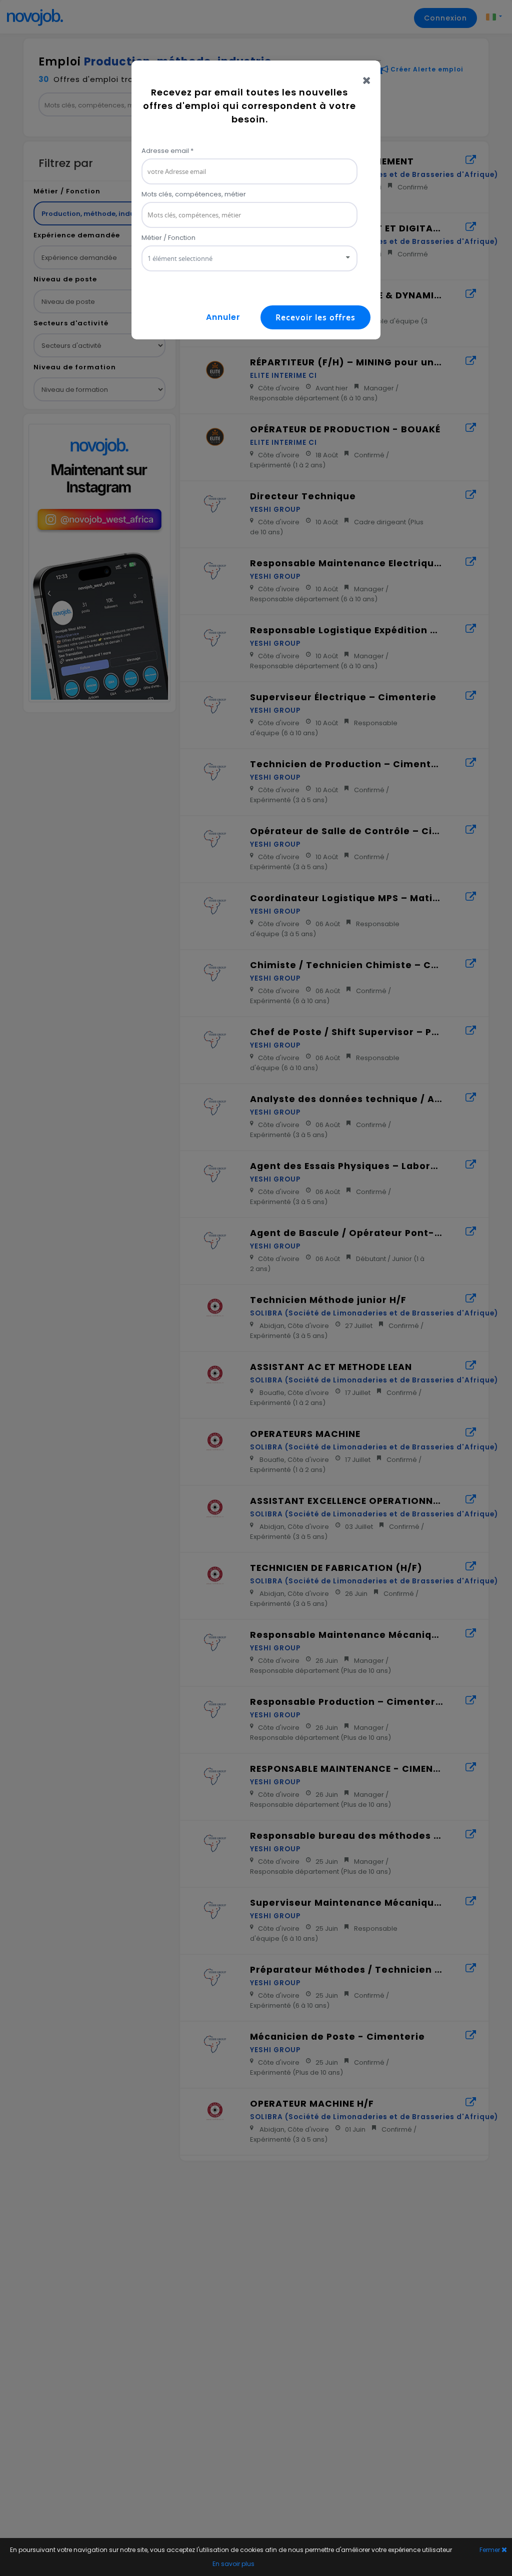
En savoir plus (233, 2564)
